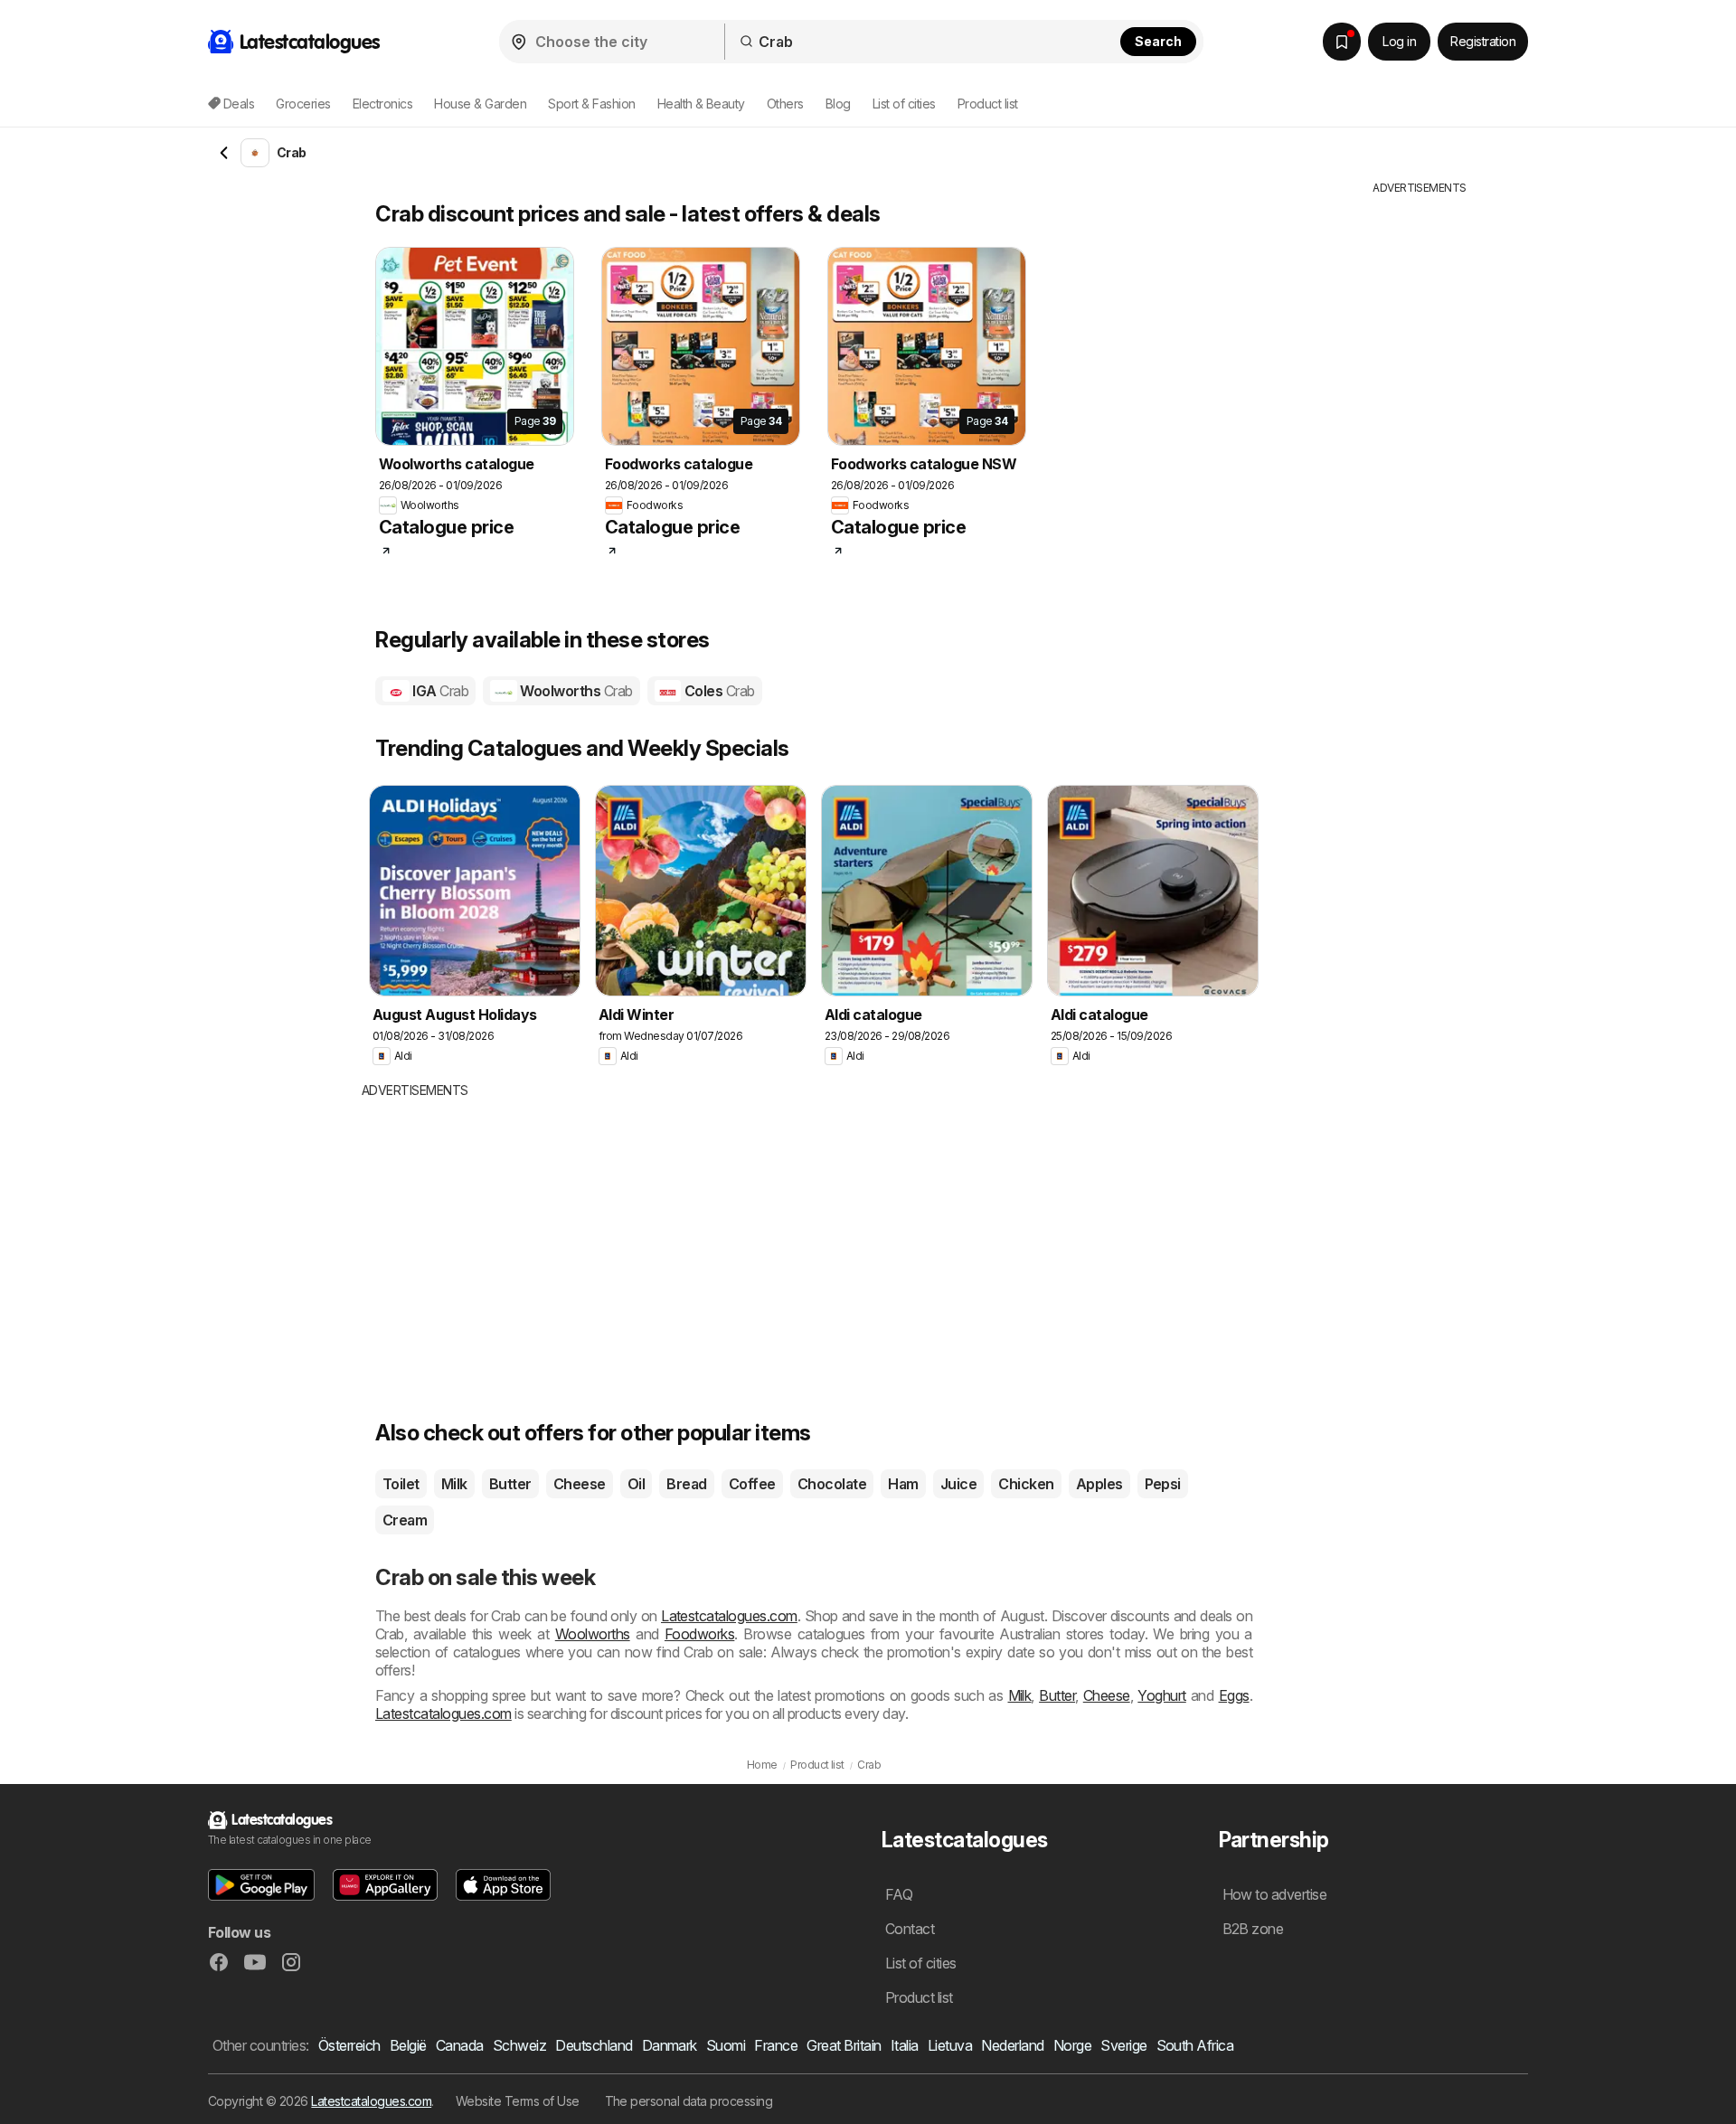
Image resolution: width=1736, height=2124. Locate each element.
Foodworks (699, 1634)
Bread (686, 1484)
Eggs (1234, 1695)
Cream (405, 1520)
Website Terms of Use (518, 2101)
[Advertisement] (701, 1235)
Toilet (401, 1484)
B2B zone (1253, 1929)
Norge (1072, 2045)
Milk (454, 1484)
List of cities (904, 104)
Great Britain (844, 2045)
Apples (1099, 1484)
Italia (905, 2045)
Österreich (349, 2045)
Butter (510, 1484)
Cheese (580, 1484)
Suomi (726, 2045)
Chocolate (832, 1484)
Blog (838, 104)
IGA (439, 691)
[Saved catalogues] (1342, 42)
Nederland (1012, 2045)
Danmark (670, 2045)
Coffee (752, 1484)
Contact (910, 1929)
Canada (460, 2045)
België (408, 2045)
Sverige (1123, 2045)
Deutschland (594, 2045)
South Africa (1195, 2045)
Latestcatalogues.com (729, 1616)
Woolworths (575, 691)
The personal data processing (689, 2101)
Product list (988, 104)
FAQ (899, 1894)
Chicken (1026, 1484)
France (776, 2045)
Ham (903, 1484)
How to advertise (1275, 1894)
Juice (958, 1484)
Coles (717, 691)
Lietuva (950, 2045)
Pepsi (1163, 1484)
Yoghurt (1161, 1695)
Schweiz (519, 2045)
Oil (636, 1484)
